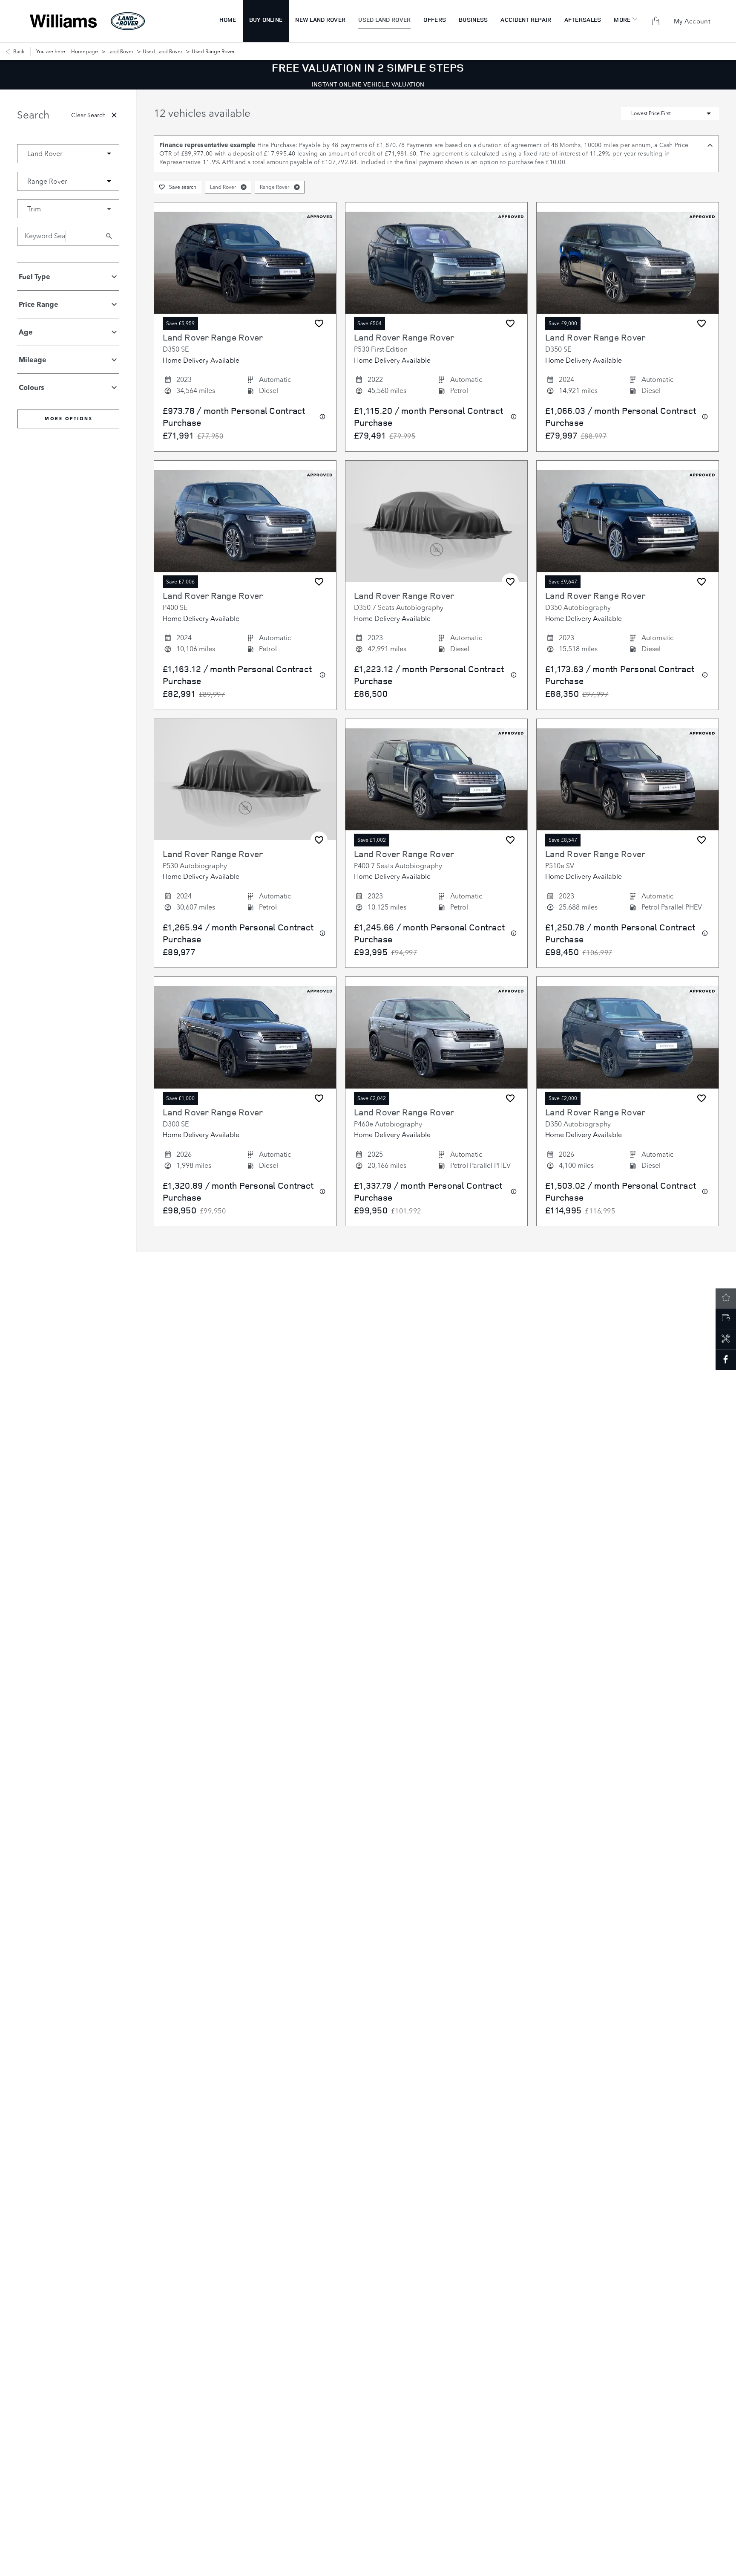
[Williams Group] (63, 21)
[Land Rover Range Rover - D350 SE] (245, 263)
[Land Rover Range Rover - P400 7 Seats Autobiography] (436, 780)
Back (19, 51)
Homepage (85, 51)
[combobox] (68, 154)
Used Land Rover (162, 51)
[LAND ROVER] (128, 21)
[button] (95, 153)
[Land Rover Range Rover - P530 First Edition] (436, 263)
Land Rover (120, 51)
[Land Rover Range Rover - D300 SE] (245, 1038)
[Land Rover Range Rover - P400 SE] (245, 521)
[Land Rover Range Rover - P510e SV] (628, 780)
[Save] (319, 323)
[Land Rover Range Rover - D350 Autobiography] (628, 521)
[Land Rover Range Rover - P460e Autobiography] (436, 1038)
